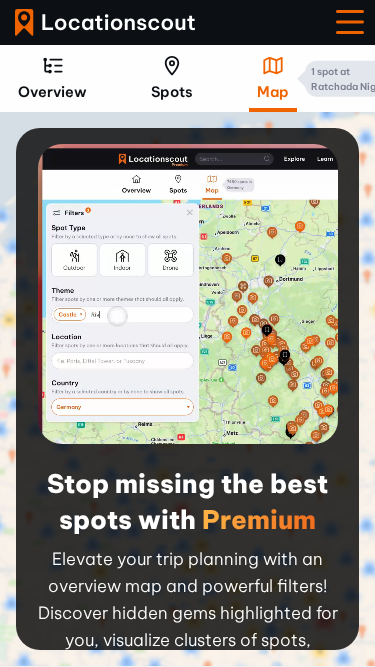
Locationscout (105, 22)
